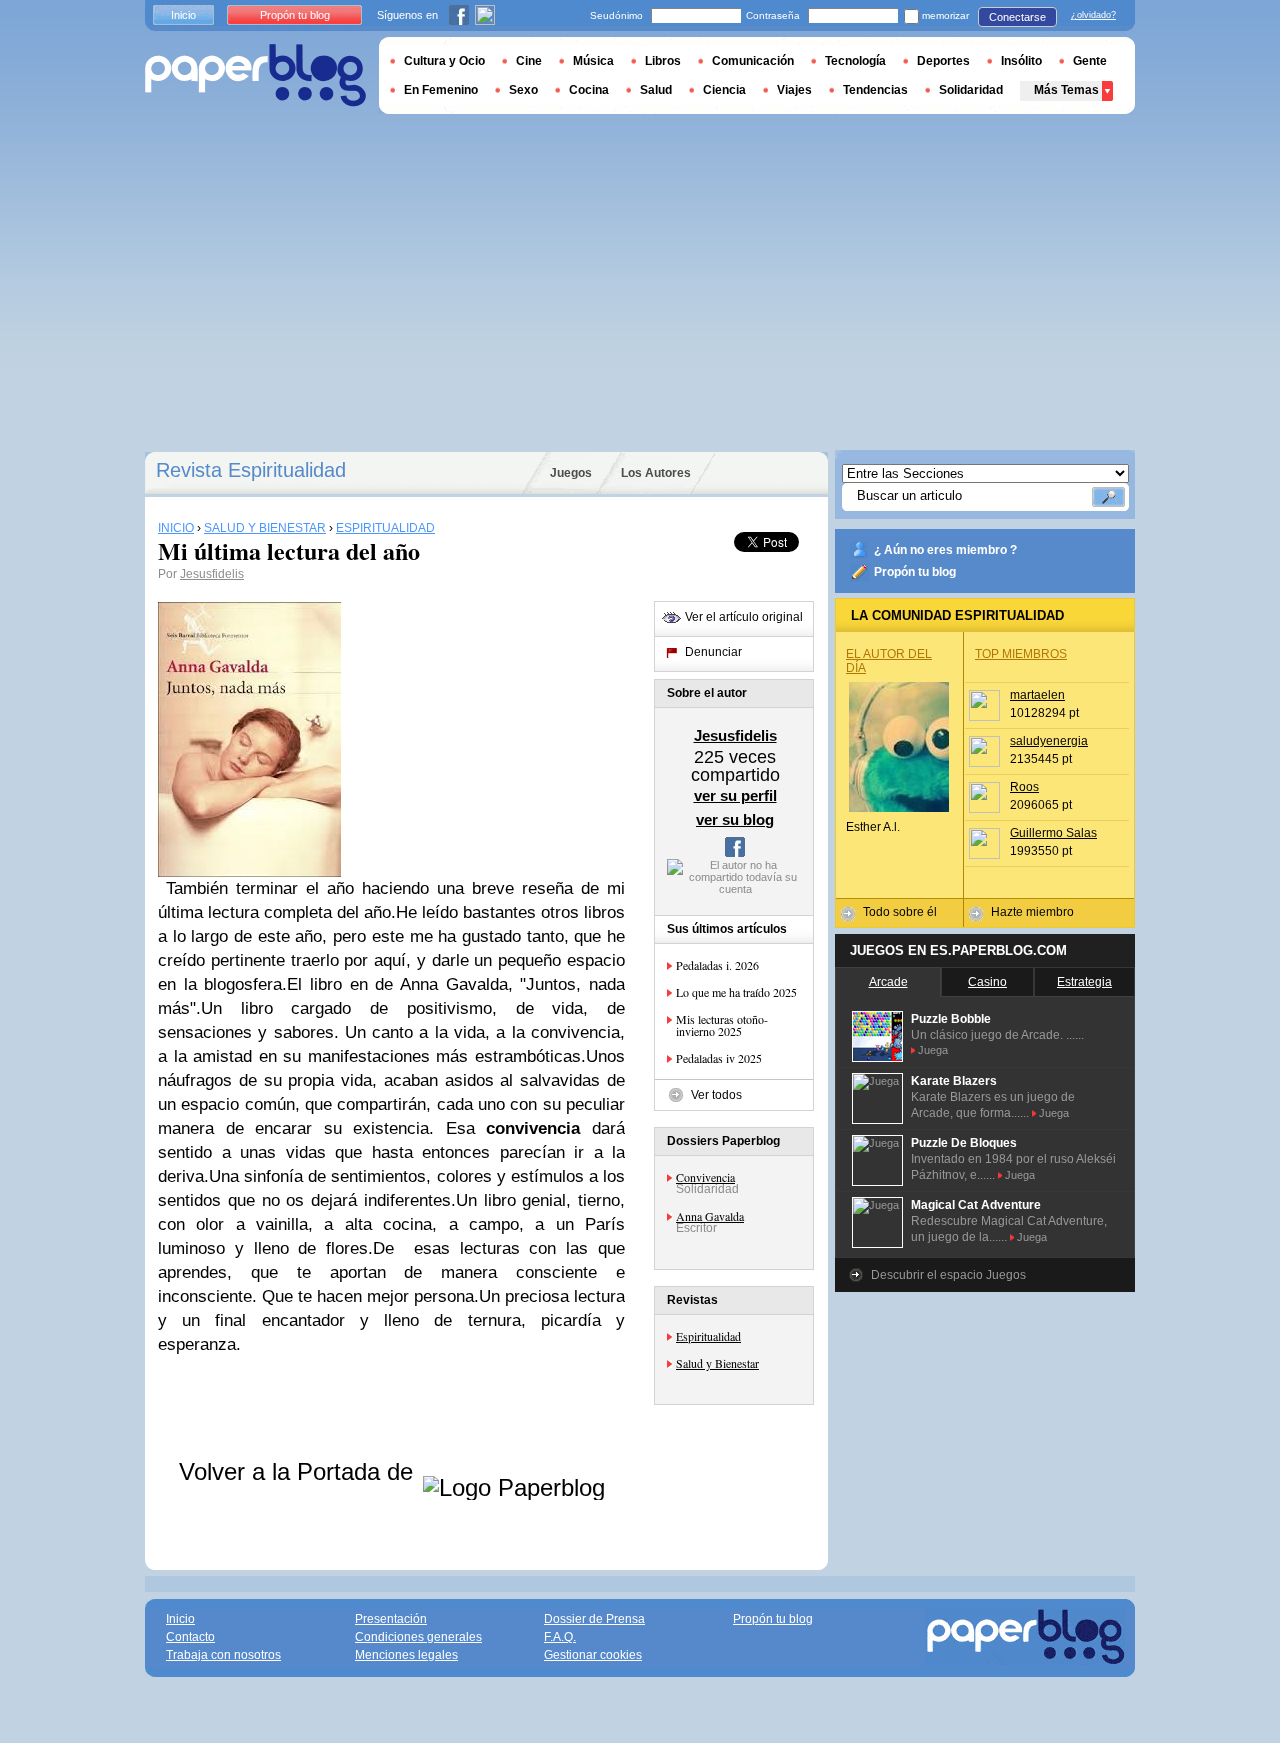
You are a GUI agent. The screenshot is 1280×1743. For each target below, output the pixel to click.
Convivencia (705, 1177)
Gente (1090, 61)
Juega (933, 1050)
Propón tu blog (915, 572)
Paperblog (255, 75)
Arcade (888, 982)
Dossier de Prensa (594, 1619)
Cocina (589, 90)
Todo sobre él (900, 912)
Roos (1024, 787)
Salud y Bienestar (717, 1363)
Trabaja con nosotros (223, 1655)
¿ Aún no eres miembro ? (945, 550)
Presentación (391, 1619)
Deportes (943, 61)
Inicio (183, 15)
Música (593, 61)
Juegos (571, 473)
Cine (529, 61)
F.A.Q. (560, 1637)
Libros (663, 61)
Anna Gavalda (710, 1216)
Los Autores (656, 473)
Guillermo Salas (1053, 833)
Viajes (794, 90)
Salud (656, 90)
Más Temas (1066, 90)
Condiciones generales (418, 1637)
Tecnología (855, 61)
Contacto (190, 1637)
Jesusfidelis (212, 574)
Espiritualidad (708, 1336)
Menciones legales (406, 1655)
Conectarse (1017, 17)
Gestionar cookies (593, 1655)
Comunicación (753, 61)
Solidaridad (971, 90)
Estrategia (1084, 982)
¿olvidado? (1093, 15)
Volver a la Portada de (299, 1471)
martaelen (1037, 695)
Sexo (523, 90)
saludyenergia (1049, 741)
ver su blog (735, 819)
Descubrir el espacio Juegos (948, 1275)
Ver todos (716, 1095)
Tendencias (875, 90)
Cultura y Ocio (444, 61)
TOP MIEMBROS (1021, 654)
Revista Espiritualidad (251, 470)
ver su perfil (735, 795)
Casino (987, 982)
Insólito (1021, 61)
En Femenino (441, 90)
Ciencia (724, 90)
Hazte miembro (1032, 912)
